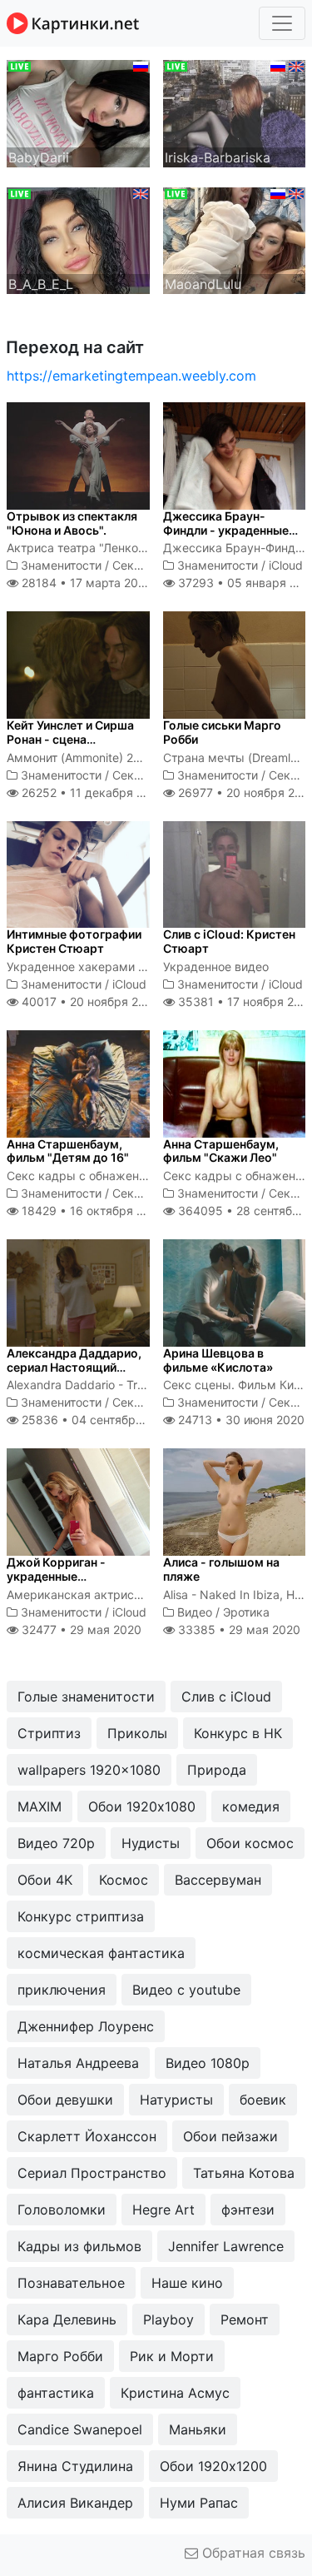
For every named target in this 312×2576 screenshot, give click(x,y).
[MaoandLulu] (235, 239)
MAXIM (40, 1806)
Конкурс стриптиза (81, 1916)
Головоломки (62, 2210)
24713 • (240, 1420)
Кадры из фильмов (79, 2246)
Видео (195, 1612)
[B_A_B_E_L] (78, 239)
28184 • (84, 583)
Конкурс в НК (238, 1733)
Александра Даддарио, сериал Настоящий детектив (74, 1367)
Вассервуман (218, 1880)
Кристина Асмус (175, 2393)
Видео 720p (56, 1843)
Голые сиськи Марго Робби (222, 732)
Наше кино (187, 2283)
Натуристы (176, 2100)
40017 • (89, 1002)
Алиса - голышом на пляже (221, 1569)
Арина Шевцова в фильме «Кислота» (218, 1360)
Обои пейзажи (230, 2136)
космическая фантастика (101, 1953)
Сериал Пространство (92, 2173)
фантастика (56, 2393)
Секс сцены (146, 565)
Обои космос (250, 1843)
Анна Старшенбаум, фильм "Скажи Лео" (221, 1151)
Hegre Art (163, 2210)
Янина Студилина (75, 2466)
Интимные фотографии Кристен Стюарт (74, 941)
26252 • (92, 792)
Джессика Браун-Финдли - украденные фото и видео (226, 530)
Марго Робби (60, 2356)
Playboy (168, 2319)
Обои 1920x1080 (142, 1806)
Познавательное (71, 2283)
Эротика (246, 1612)
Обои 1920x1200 (213, 2466)
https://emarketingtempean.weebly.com (131, 376)
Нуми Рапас (199, 2503)
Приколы (137, 1733)
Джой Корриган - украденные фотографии (56, 1576)
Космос (124, 1880)
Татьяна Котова (244, 2173)
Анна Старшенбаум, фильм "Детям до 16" (68, 1151)
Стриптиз (49, 1733)
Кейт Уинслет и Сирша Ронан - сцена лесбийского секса (70, 739)
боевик (263, 2100)
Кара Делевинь (67, 2319)
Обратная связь (252, 2553)
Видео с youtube (186, 1990)
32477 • (80, 1629)
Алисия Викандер (75, 2503)
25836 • (96, 1420)
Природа (217, 1770)
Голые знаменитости (86, 1697)
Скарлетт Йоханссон (87, 2136)
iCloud (286, 565)
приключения (62, 1990)
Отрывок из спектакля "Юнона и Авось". (72, 523)
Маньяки (198, 2429)
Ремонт (245, 2319)
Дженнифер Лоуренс (86, 2026)
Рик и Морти (172, 2356)
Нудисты (151, 1843)
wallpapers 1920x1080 (89, 1770)
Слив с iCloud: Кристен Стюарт (229, 941)
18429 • (92, 1211)
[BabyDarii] (78, 112)
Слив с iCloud (226, 1697)
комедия (251, 1806)
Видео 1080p (208, 2063)
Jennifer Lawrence (226, 2246)
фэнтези (248, 2210)
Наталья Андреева (78, 2063)
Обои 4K (45, 1880)
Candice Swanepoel (80, 2429)
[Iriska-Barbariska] (235, 112)
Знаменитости (61, 565)
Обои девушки (65, 2100)
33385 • (238, 1629)
